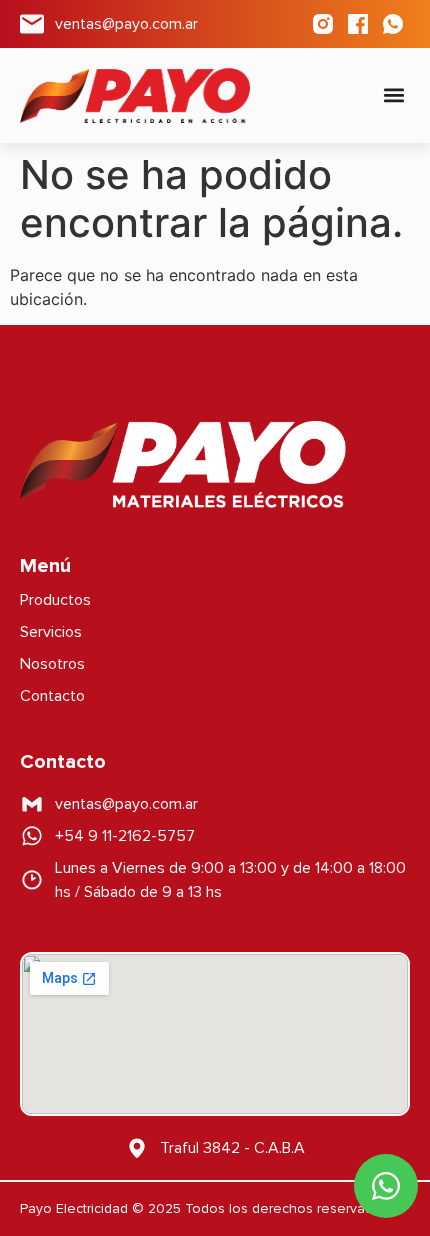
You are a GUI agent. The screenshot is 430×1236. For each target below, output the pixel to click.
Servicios (51, 632)
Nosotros (52, 664)
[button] (393, 95)
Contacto (52, 696)
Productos (55, 600)
